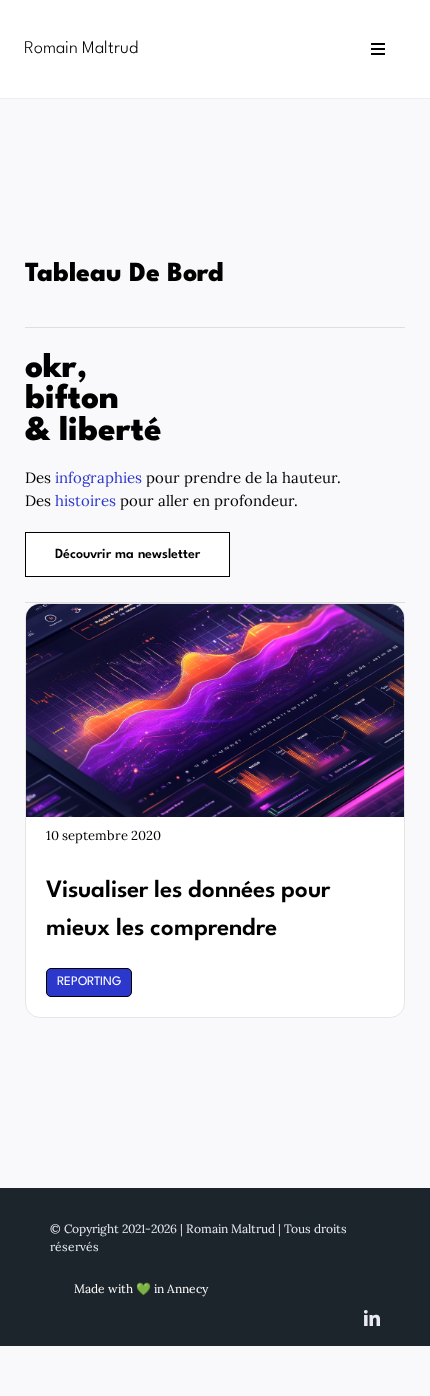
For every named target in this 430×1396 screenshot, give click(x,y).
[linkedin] (372, 1318)
